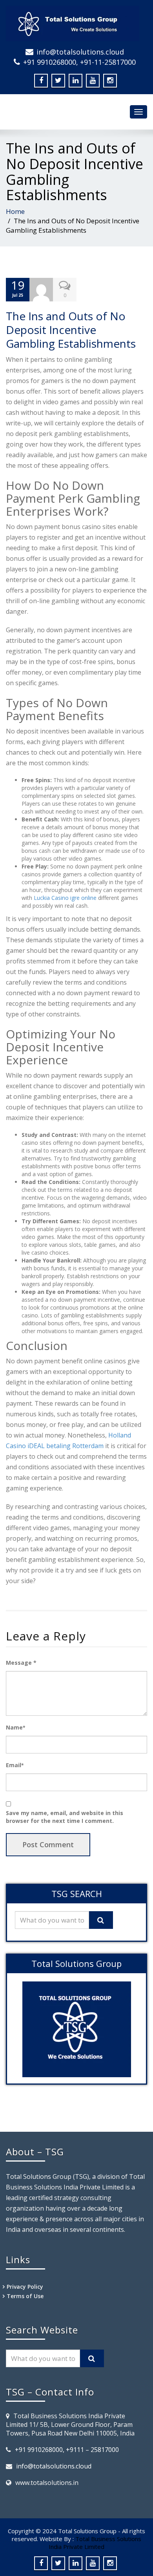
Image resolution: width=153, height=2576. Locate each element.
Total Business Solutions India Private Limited (95, 2543)
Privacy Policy (25, 2287)
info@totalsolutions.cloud (80, 52)
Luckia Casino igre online (65, 898)
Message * (21, 1663)
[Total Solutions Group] (76, 24)
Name (15, 1727)
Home (15, 211)
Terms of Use (25, 2296)
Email (15, 1765)
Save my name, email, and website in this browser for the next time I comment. (65, 1817)
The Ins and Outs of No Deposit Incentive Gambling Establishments (71, 330)
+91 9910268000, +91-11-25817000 (79, 62)
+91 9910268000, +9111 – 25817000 (67, 2450)
